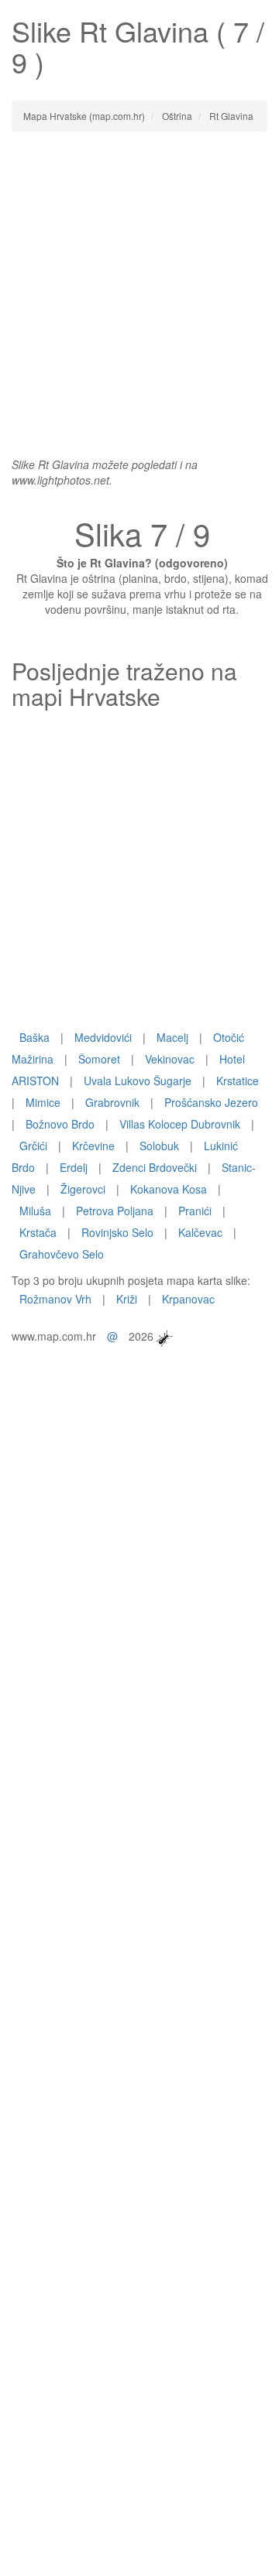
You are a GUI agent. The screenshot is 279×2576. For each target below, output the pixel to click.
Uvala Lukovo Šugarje (138, 1081)
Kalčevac (200, 1232)
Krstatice (238, 1081)
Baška (34, 1037)
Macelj (172, 1037)
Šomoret (99, 1059)
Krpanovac (188, 1299)
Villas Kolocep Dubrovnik (180, 1124)
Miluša (35, 1211)
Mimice (43, 1102)
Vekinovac (170, 1059)
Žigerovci (83, 1189)
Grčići (33, 1146)
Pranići (195, 1211)
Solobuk (159, 1146)
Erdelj (74, 1167)
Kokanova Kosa (169, 1189)
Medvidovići (103, 1037)
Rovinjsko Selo (117, 1232)
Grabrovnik (112, 1102)
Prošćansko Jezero (211, 1102)
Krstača (38, 1232)
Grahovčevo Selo (62, 1254)
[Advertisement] (139, 286)
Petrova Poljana (115, 1211)
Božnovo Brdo (60, 1124)
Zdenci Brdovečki (155, 1167)
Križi (127, 1299)
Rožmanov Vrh (55, 1299)
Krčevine (93, 1146)
